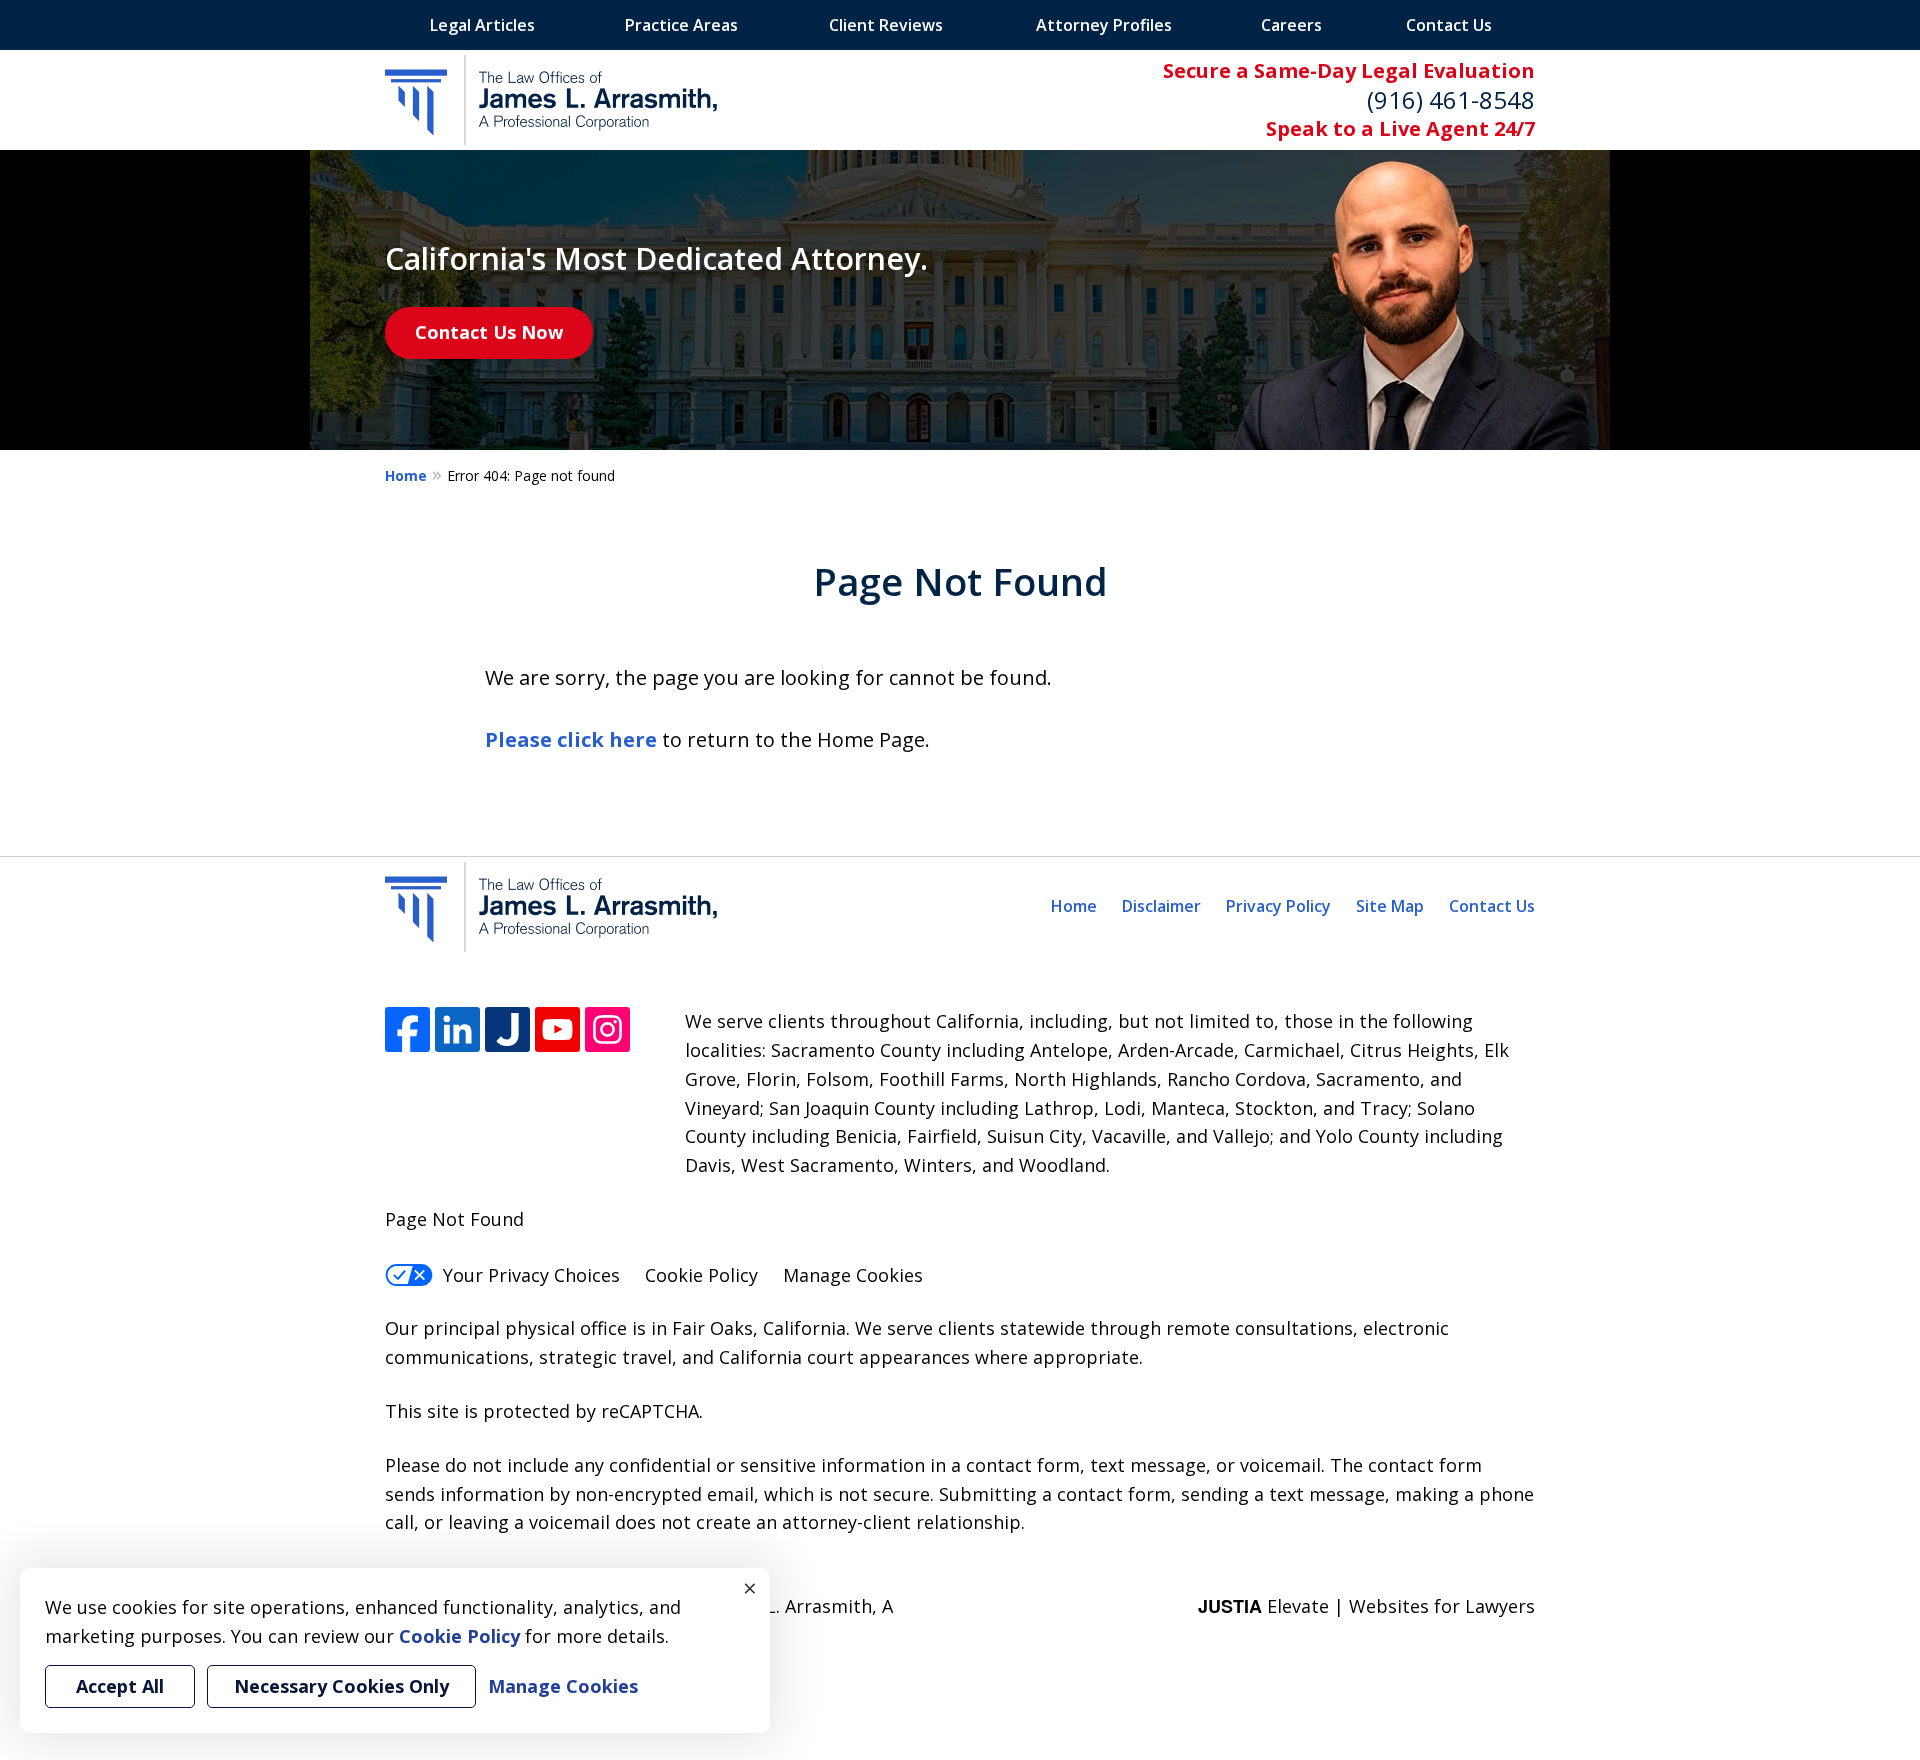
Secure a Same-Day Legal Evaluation (1349, 70)
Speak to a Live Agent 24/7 (1400, 128)
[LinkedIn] (457, 1029)
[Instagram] (607, 1029)
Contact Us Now (489, 332)
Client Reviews (886, 25)
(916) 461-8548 (1451, 99)
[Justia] (507, 1029)
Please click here (571, 739)
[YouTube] (557, 1029)
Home (406, 475)
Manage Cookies (853, 1275)
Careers (1291, 25)
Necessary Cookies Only (341, 1686)
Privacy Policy (1278, 906)
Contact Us (1449, 25)
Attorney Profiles (1104, 25)
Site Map (1390, 906)
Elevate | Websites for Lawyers (1366, 1606)
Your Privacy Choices (531, 1275)
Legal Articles (482, 25)
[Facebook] (407, 1029)
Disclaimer (1161, 906)
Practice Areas (681, 25)
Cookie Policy (701, 1275)
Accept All (120, 1686)
